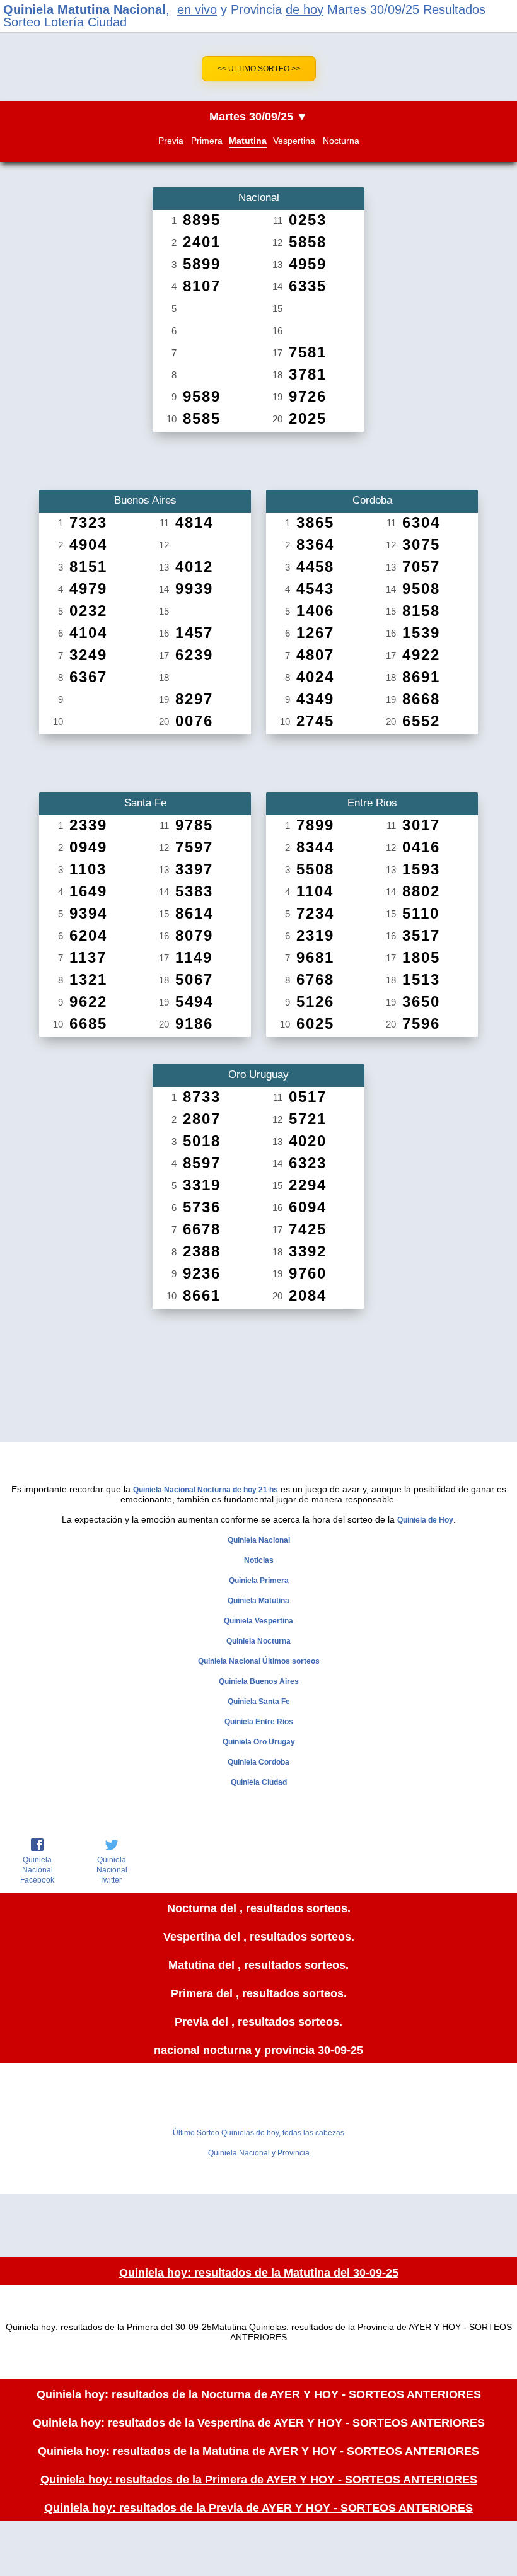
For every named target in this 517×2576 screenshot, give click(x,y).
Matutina (248, 141)
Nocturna (341, 141)
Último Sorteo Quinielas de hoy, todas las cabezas (258, 2133)
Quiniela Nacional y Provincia (259, 2153)
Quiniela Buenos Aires (259, 1681)
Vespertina (294, 141)
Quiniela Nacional (259, 1540)
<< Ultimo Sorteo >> (259, 69)
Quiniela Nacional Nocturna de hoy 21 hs (206, 1490)
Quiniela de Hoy (425, 1520)
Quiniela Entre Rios (259, 1722)
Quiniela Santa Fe (259, 1702)
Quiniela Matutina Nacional (84, 9)
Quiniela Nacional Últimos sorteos (259, 1661)
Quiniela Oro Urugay (259, 1742)
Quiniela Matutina (258, 1601)
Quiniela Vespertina (258, 1621)
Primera (207, 141)
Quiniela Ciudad (259, 1782)
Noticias (259, 1560)
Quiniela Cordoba (258, 1762)
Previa (171, 141)
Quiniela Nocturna (258, 1641)
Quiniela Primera (259, 1581)
